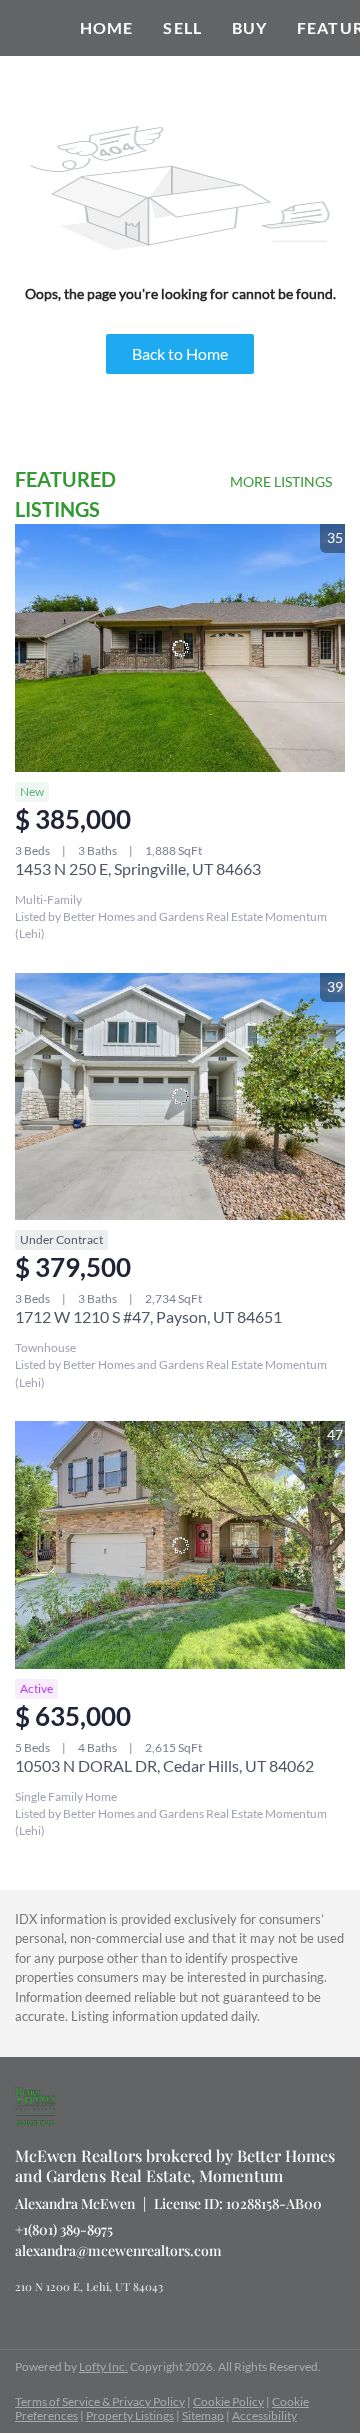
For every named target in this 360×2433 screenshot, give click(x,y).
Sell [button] (182, 27)
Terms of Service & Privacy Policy (100, 2401)
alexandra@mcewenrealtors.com (118, 2250)
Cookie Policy (228, 2401)
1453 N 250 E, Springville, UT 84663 (138, 868)
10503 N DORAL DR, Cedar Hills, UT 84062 (164, 1765)
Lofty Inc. (103, 2366)
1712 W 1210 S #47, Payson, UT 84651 (148, 1316)
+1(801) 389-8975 (64, 2229)
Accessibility (264, 2415)
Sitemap (203, 2415)
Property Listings (130, 2415)
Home (106, 27)
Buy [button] (249, 27)
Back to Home (180, 353)
